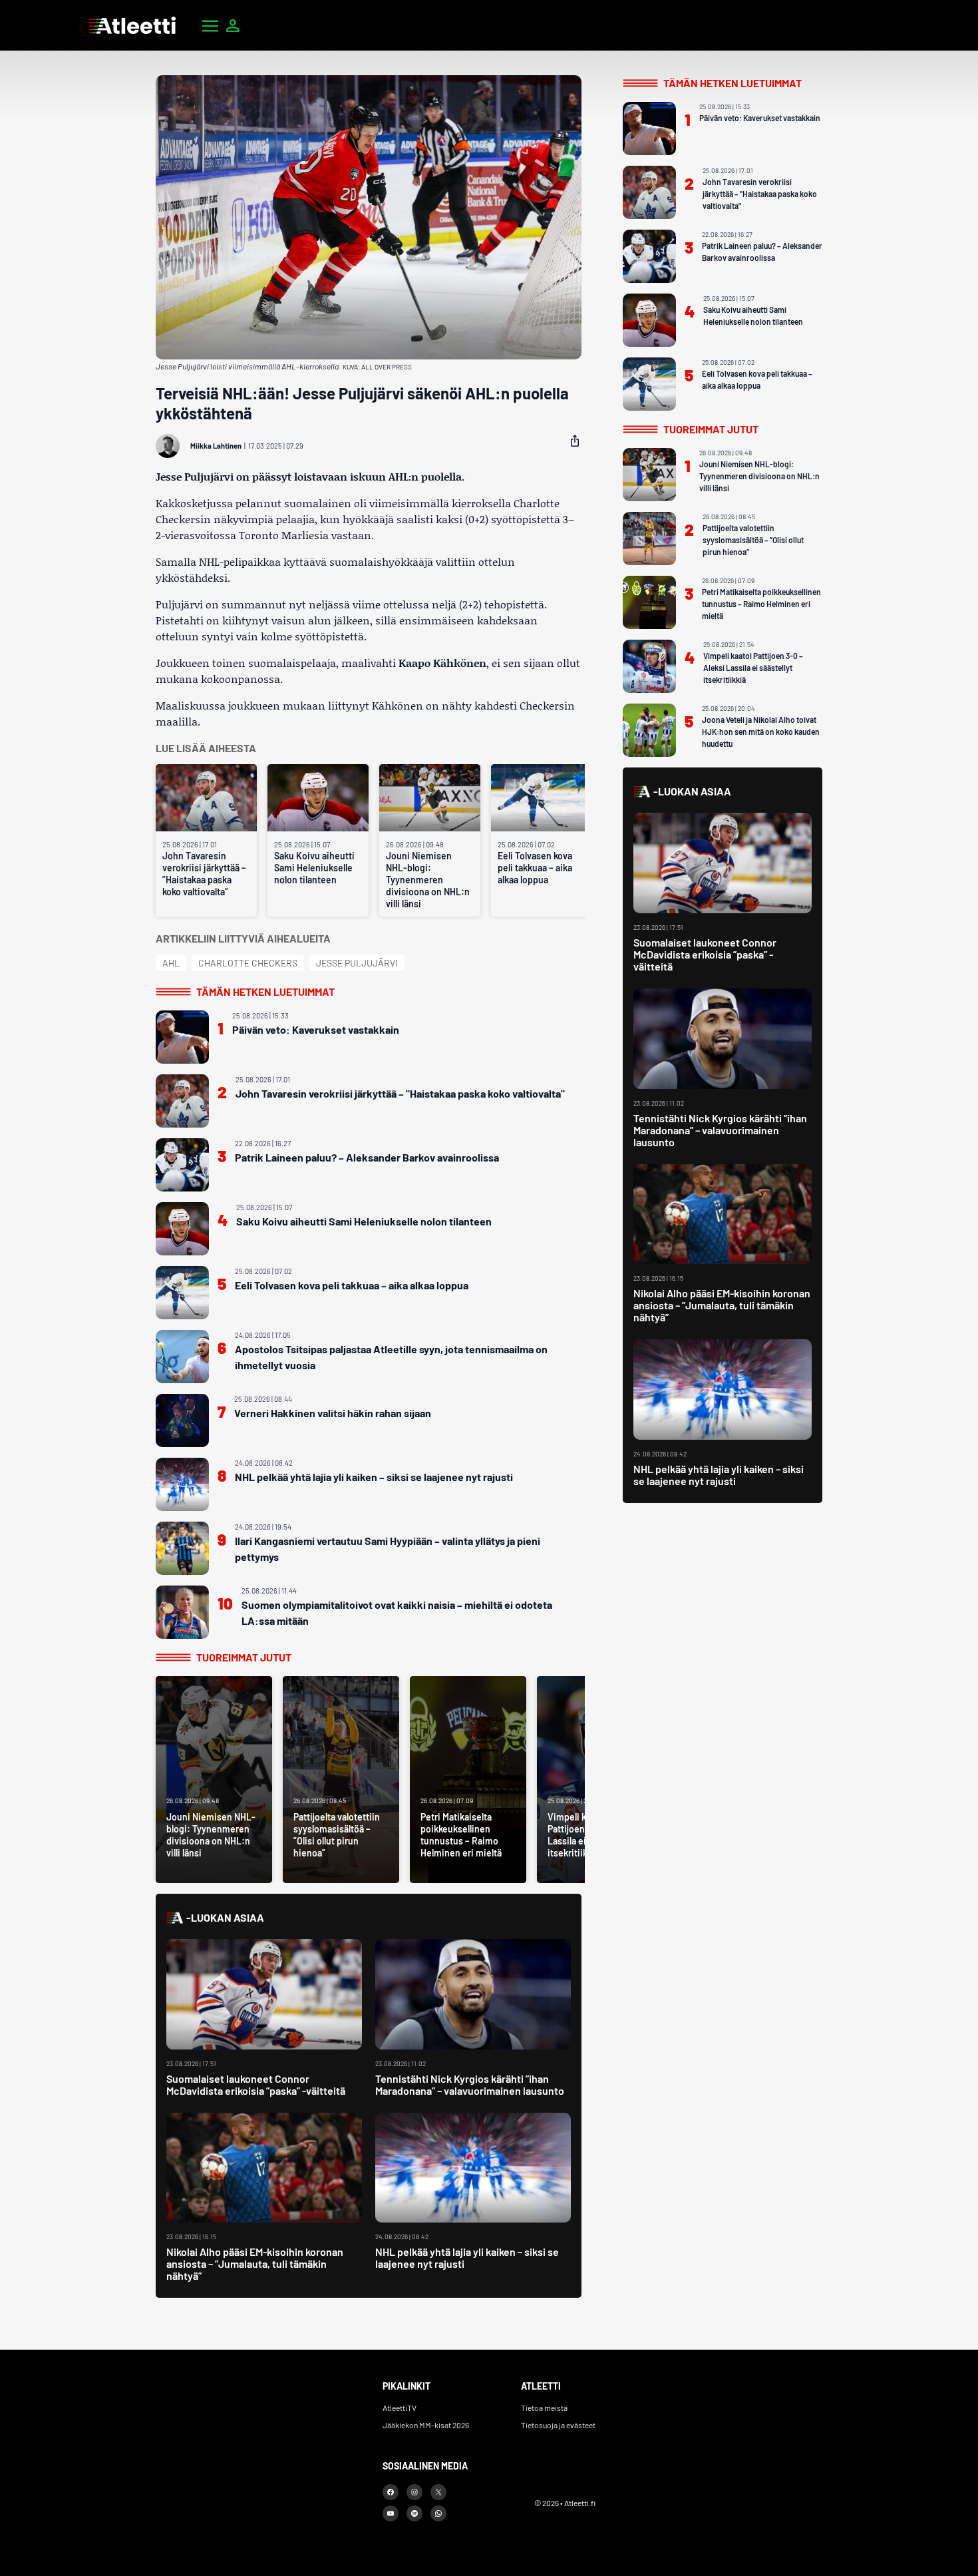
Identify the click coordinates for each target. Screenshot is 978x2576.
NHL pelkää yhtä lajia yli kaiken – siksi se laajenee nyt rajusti (374, 1477)
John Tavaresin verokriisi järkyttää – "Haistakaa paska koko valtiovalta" (400, 1093)
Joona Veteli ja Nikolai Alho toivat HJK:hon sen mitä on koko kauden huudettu (761, 732)
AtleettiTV (400, 2408)
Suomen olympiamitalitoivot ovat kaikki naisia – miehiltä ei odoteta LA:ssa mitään (397, 1612)
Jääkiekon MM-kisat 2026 (426, 2425)
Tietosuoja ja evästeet (558, 2425)
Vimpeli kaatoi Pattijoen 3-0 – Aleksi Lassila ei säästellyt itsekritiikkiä (753, 668)
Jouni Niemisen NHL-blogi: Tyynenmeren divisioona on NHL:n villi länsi (428, 880)
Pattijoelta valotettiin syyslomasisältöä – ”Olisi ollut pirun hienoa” (753, 540)
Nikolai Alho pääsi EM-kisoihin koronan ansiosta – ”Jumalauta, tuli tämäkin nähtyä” (255, 2263)
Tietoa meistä (544, 2408)
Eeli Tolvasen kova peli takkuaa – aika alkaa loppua (535, 868)
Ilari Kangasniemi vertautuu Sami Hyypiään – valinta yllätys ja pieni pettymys (388, 1549)
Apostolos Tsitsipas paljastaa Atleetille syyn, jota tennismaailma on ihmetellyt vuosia (391, 1357)
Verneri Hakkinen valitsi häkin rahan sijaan (333, 1413)
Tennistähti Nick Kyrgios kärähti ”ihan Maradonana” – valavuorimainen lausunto (470, 2084)
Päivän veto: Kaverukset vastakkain (316, 1029)
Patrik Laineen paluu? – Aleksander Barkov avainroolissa (367, 1157)
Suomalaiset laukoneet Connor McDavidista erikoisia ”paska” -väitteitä (256, 2084)
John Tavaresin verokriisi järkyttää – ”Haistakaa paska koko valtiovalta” (204, 874)
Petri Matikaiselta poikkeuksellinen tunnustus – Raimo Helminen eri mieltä (761, 604)
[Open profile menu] (233, 25)
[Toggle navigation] (210, 25)
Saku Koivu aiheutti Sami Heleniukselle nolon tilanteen (314, 868)
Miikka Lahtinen (216, 446)
